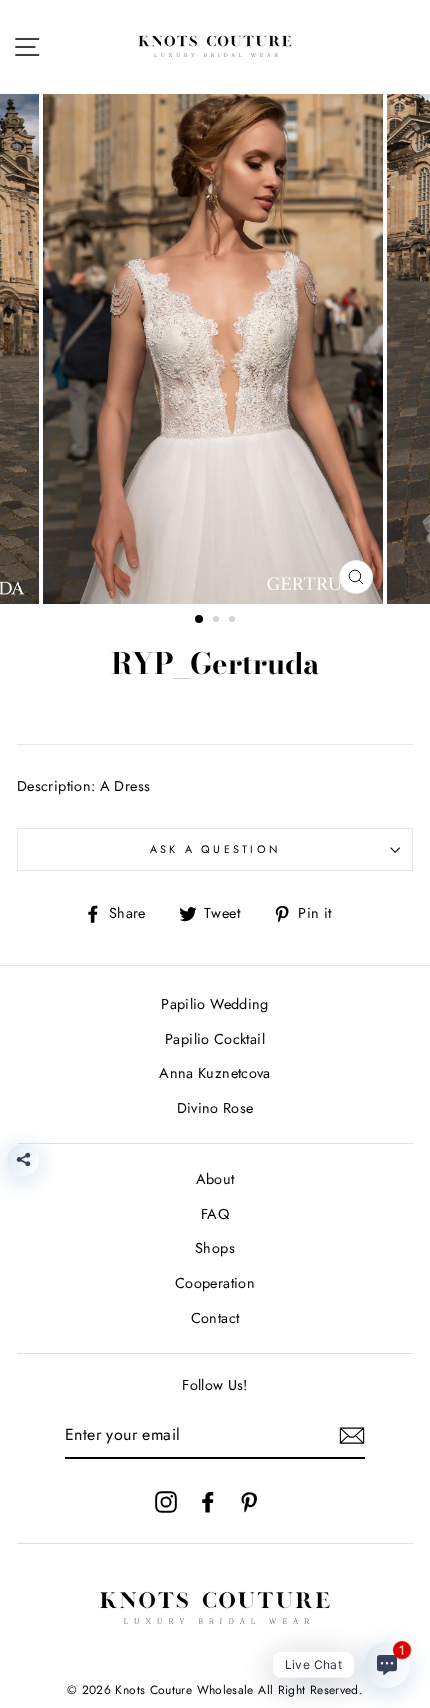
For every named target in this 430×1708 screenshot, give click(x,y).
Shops (215, 1248)
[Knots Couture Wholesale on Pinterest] (249, 1501)
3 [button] (234, 621)
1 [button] (200, 620)
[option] (215, 349)
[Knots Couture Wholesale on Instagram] (166, 1501)
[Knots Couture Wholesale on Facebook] (208, 1501)
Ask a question (215, 849)
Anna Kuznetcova (214, 1073)
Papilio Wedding (214, 1004)
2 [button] (218, 621)
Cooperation (215, 1283)
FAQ (215, 1214)
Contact (215, 1318)
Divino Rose (215, 1108)
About (215, 1179)
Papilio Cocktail (215, 1039)
